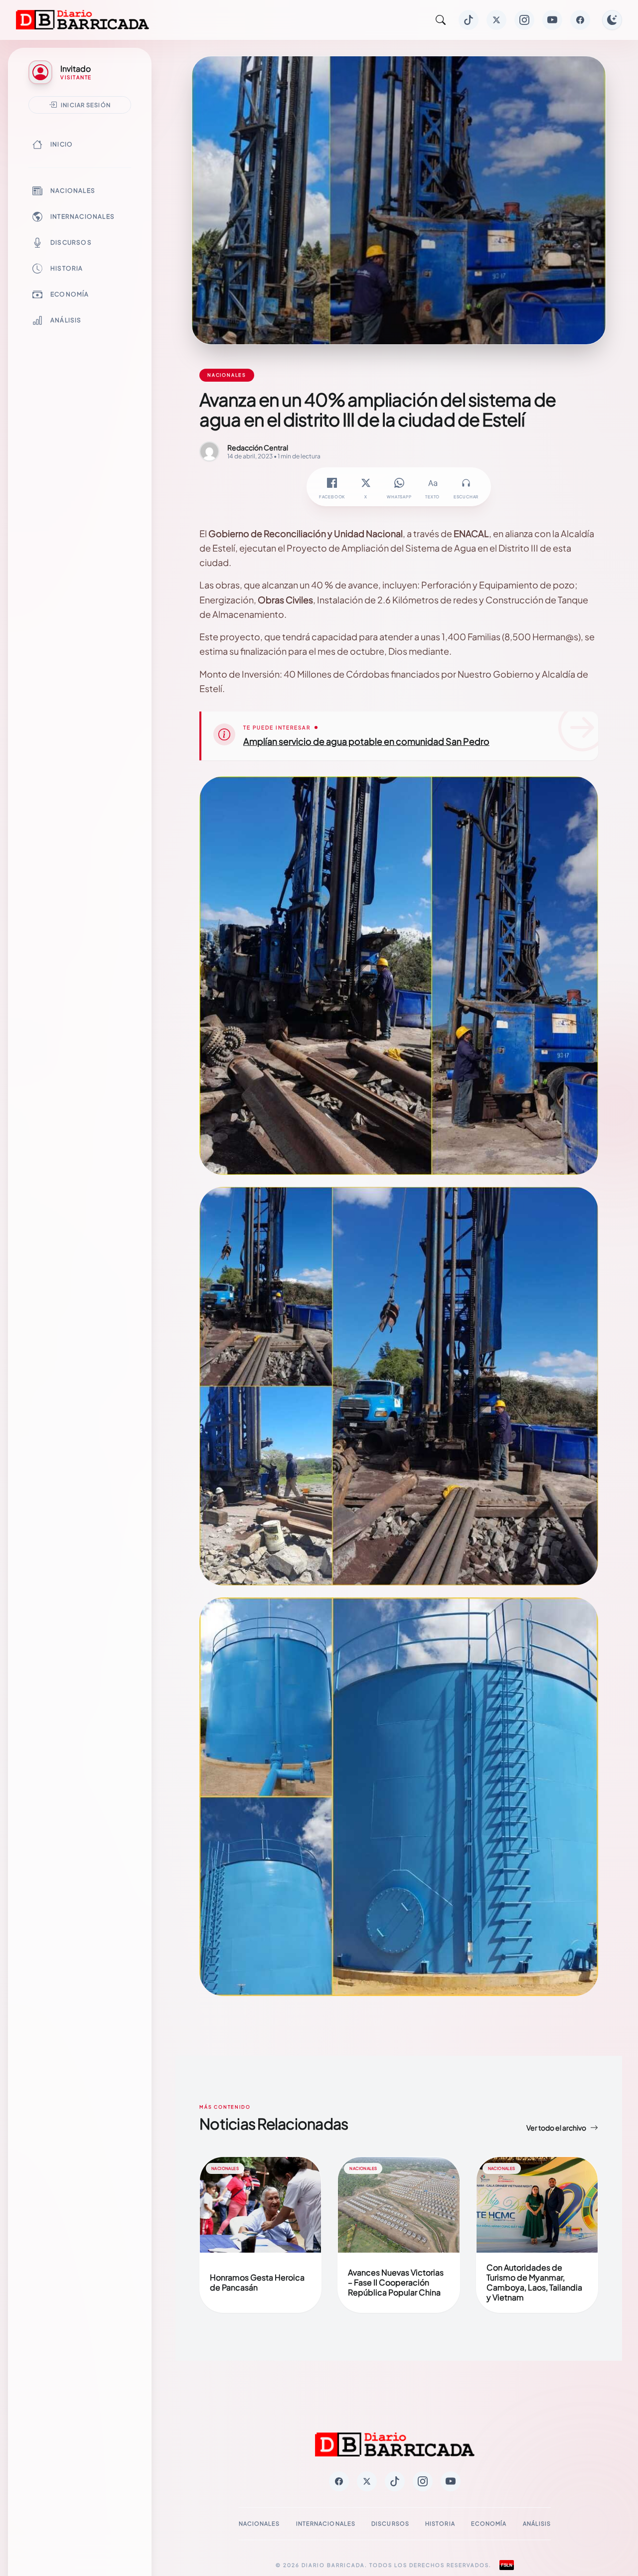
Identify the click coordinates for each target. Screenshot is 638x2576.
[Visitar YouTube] (552, 20)
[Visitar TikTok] (469, 20)
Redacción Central (258, 447)
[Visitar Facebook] (580, 20)
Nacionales (73, 191)
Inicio (62, 144)
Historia (67, 268)
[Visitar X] (496, 20)
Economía (70, 294)
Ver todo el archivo (556, 2128)
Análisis (66, 320)
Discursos (71, 242)
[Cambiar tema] (612, 20)
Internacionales (82, 216)
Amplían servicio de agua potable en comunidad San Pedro (366, 741)
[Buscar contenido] (441, 20)
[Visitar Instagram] (524, 20)
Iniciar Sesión (86, 105)
